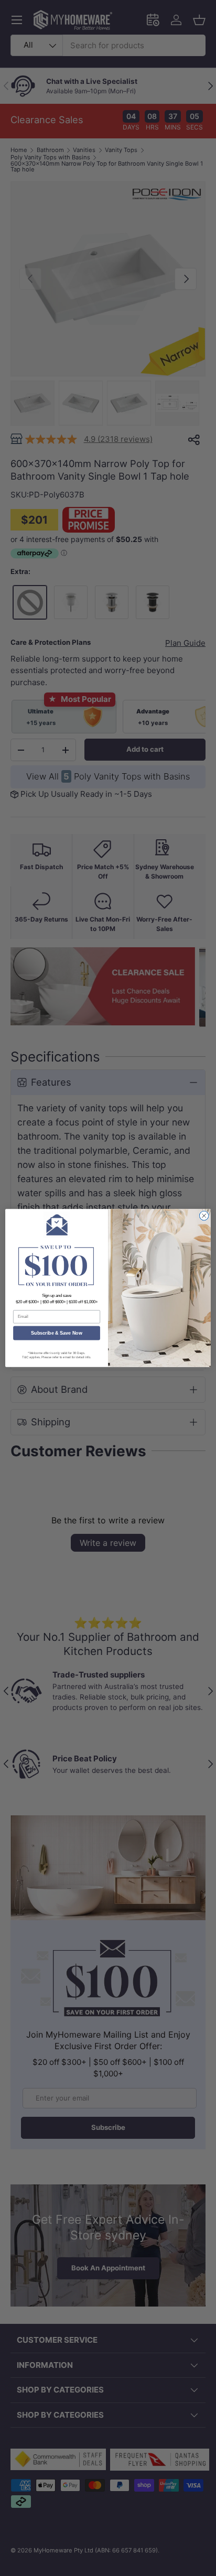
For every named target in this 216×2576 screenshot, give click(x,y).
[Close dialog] (204, 1216)
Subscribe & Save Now (57, 1333)
